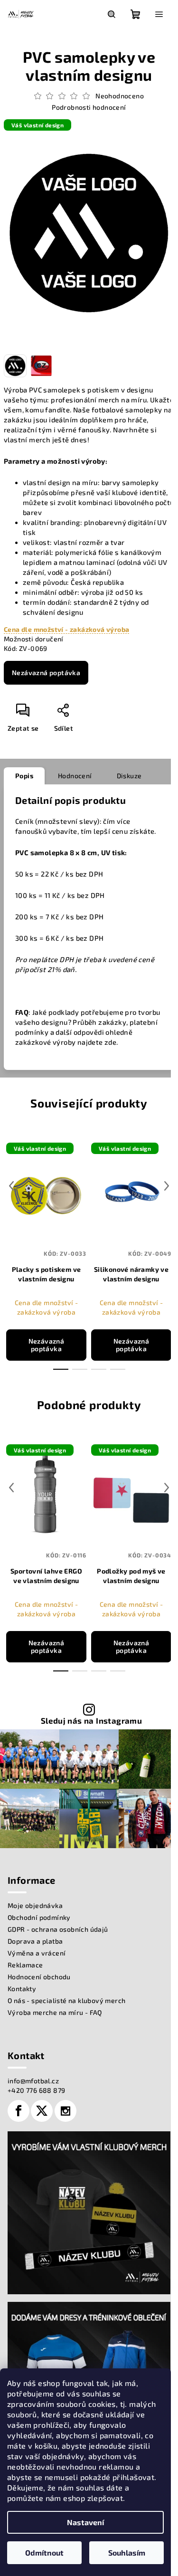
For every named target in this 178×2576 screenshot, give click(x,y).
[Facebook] (19, 2111)
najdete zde (97, 1042)
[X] (42, 2111)
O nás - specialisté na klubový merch (66, 2000)
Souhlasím (127, 2552)
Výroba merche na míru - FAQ (55, 2012)
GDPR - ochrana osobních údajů (58, 1929)
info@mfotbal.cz (33, 2081)
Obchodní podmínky (39, 1917)
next (167, 1186)
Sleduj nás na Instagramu (92, 1721)
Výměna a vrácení (37, 1953)
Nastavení (85, 2522)
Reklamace (25, 1965)
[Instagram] (66, 2111)
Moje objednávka (35, 1905)
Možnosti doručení (34, 639)
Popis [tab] (24, 776)
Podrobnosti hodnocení (89, 107)
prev (11, 1186)
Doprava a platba (35, 1941)
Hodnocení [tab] (75, 776)
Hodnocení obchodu (39, 1977)
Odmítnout (44, 2552)
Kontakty (22, 1989)
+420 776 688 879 (36, 2090)
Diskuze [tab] (129, 776)
